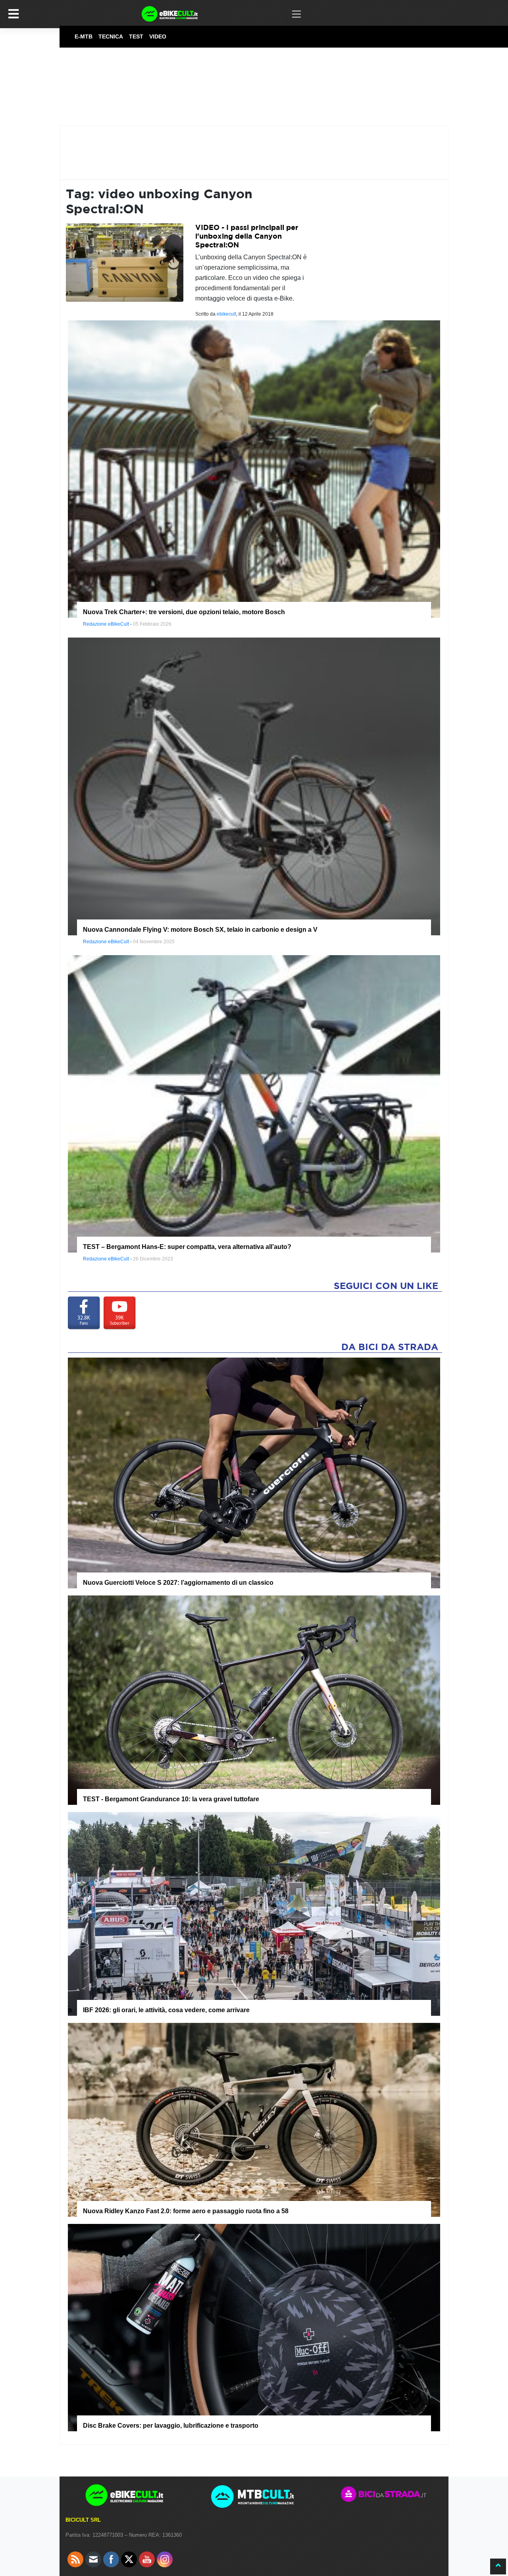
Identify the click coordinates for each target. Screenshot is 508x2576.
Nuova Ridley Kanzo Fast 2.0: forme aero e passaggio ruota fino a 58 (186, 2211)
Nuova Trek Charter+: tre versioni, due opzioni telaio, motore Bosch (184, 612)
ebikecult (226, 314)
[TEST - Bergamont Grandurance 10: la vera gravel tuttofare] (254, 1700)
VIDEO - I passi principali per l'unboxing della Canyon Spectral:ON (247, 236)
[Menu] (13, 14)
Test (136, 36)
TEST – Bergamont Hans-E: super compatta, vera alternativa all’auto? (187, 1247)
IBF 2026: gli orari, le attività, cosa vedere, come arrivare (166, 2010)
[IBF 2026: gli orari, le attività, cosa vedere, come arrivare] (254, 1914)
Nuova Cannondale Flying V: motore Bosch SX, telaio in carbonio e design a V (200, 930)
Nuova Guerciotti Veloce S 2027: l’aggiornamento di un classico (178, 1583)
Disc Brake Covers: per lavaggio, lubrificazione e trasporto (171, 2426)
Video (158, 36)
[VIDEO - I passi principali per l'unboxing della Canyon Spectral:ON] (125, 262)
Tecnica (111, 36)
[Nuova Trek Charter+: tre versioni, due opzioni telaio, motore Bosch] (254, 469)
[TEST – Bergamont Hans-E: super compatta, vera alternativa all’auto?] (254, 1103)
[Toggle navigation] (296, 14)
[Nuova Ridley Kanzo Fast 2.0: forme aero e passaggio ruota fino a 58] (254, 2119)
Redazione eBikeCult (106, 624)
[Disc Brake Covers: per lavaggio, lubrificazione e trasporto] (254, 2327)
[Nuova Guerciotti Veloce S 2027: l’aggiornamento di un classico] (254, 1473)
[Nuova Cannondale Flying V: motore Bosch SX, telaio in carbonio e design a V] (254, 786)
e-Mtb (84, 36)
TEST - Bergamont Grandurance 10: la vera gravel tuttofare (171, 1799)
